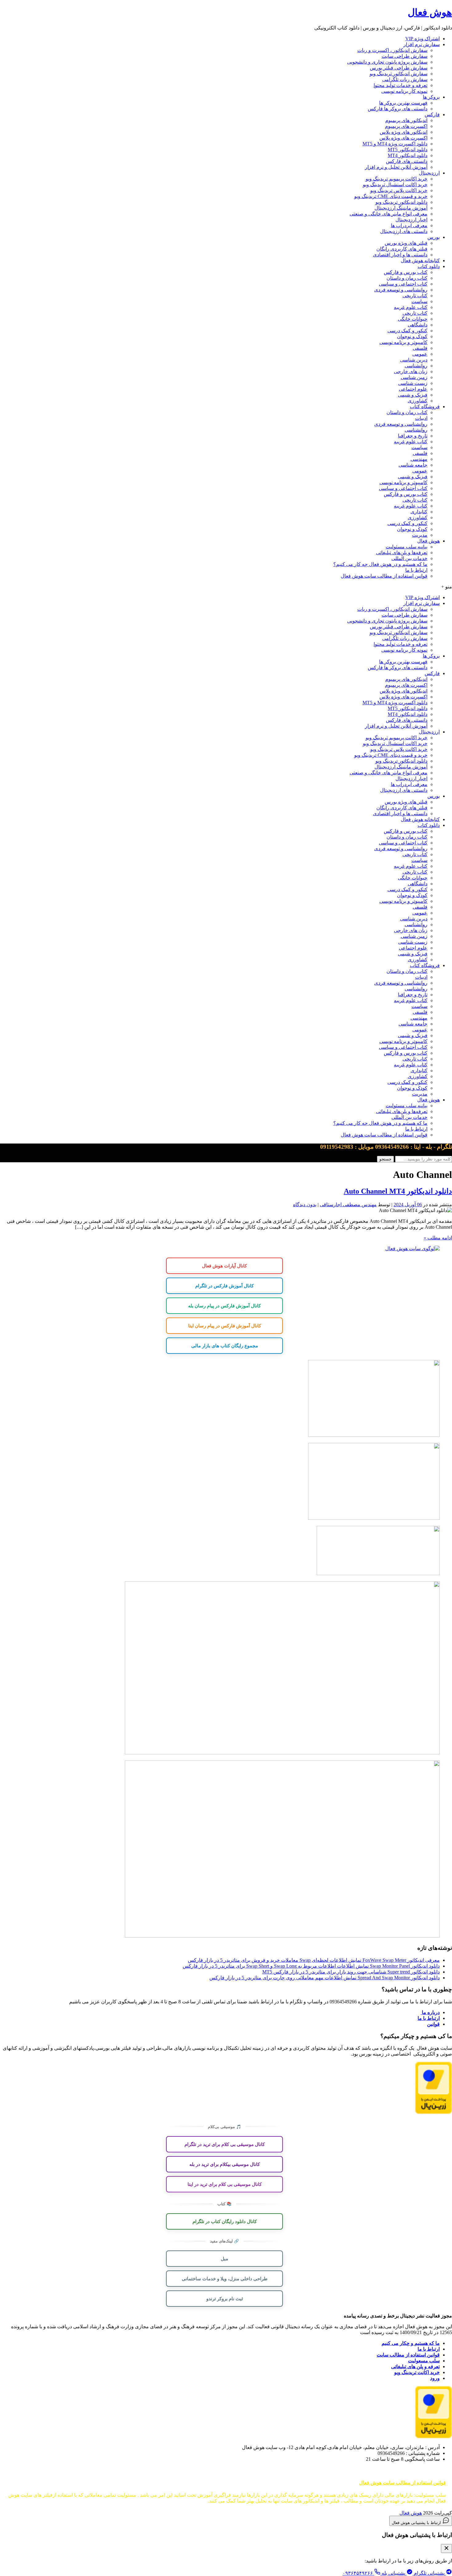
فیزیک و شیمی (413, 395)
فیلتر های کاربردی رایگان (402, 249)
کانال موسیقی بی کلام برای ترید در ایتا (225, 2184)
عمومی (420, 354)
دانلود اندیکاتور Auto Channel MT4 (398, 1191)
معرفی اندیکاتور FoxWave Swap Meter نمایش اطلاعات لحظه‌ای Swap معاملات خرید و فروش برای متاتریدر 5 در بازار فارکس (314, 1960)
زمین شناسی (414, 377)
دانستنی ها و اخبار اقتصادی (400, 255)
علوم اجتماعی (413, 389)
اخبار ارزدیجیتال (411, 220)
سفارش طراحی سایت (404, 56)
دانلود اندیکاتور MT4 (408, 155)
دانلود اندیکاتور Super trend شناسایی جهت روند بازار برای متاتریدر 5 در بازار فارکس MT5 (351, 1972)
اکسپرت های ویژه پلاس (403, 138)
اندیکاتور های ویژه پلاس (404, 132)
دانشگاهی (418, 325)
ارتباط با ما (416, 570)
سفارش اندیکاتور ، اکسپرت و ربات (392, 50)
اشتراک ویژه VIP (422, 39)
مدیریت (420, 535)
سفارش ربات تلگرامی (405, 79)
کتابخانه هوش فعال (420, 261)
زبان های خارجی (411, 371)
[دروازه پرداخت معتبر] (434, 2112)
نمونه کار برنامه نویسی (404, 91)
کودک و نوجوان (412, 336)
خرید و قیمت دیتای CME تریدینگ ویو (391, 196)
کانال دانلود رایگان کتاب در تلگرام (225, 2221)
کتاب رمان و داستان (407, 278)
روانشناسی (416, 366)
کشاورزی (418, 401)
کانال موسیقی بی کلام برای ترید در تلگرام (225, 2144)
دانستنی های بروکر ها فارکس (398, 109)
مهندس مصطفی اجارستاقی (348, 1205)
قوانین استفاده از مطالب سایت (408, 2355)
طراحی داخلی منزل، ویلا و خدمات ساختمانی (225, 2278)
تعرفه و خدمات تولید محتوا (400, 85)
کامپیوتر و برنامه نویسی (403, 342)
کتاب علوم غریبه (411, 307)
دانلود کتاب (429, 266)
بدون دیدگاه (305, 1205)
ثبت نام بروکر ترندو (225, 2298)
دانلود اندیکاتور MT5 (408, 150)
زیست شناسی (413, 383)
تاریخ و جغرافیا (413, 436)
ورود (435, 2378)
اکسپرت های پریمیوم (406, 126)
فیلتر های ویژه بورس (406, 243)
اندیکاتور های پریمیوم (406, 120)
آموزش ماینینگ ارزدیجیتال (401, 208)
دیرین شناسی (414, 360)
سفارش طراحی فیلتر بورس (399, 68)
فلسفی (420, 348)
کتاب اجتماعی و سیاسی (403, 284)
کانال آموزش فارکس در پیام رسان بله (224, 1306)
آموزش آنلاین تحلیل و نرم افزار (396, 167)
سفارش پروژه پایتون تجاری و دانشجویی (387, 62)
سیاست (419, 301)
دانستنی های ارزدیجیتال (404, 231)
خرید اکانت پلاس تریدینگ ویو (399, 190)
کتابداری (419, 512)
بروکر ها (431, 97)
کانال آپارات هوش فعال (224, 1266)
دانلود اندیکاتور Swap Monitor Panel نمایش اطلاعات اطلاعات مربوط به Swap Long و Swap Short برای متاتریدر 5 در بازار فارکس (311, 1966)
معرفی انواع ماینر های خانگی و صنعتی (389, 214)
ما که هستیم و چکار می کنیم (411, 2343)
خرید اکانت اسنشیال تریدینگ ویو (395, 185)
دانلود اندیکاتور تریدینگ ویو (401, 202)
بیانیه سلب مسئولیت (406, 547)
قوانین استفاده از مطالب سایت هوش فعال (384, 576)
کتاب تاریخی (415, 296)
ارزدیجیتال (429, 173)
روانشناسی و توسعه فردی (401, 290)
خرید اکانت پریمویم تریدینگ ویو (396, 179)
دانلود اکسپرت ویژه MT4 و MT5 (395, 144)
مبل (224, 2258)
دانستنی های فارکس (407, 161)
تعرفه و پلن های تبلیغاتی (415, 2367)
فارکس (432, 115)
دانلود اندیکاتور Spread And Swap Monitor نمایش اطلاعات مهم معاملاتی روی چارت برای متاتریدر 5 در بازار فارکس (325, 1978)
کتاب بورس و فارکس (406, 272)
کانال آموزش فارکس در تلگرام (224, 1286)
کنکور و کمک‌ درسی (407, 331)
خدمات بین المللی (409, 558)
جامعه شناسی (413, 465)
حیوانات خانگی (413, 319)
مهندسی (419, 459)
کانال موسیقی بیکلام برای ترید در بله (225, 2164)
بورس (434, 237)
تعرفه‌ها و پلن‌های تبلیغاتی (402, 553)
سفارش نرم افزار (422, 44)
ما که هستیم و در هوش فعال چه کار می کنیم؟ (380, 564)
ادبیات (421, 418)
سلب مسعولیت (424, 2361)
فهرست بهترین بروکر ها (403, 103)
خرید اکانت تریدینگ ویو (417, 2372)
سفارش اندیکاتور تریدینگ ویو (398, 74)
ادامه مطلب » (438, 1238)
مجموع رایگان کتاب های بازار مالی (225, 1345)
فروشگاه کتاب (425, 407)
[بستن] (446, 2548)
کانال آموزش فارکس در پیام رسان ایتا (225, 1326)
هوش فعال (430, 12)
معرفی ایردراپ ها (409, 225)
